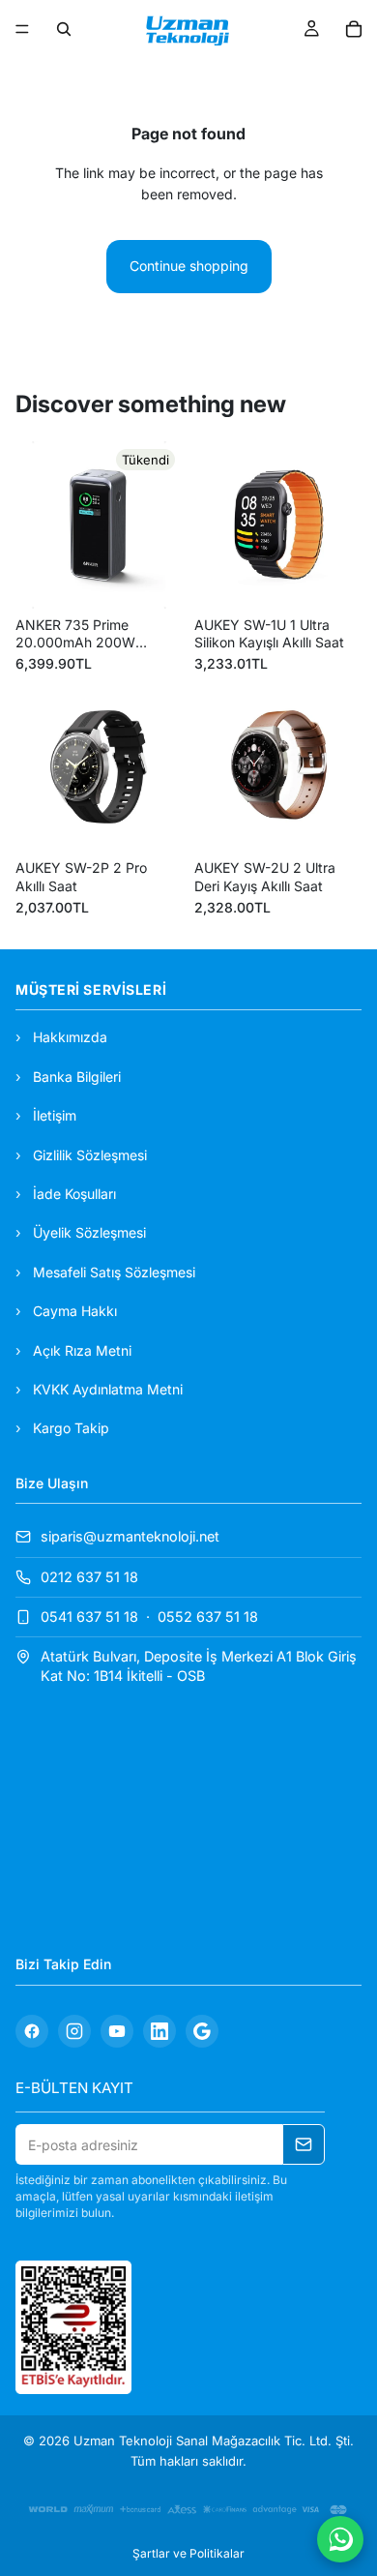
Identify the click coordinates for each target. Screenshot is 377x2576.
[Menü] (22, 29)
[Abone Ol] (304, 2144)
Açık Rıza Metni (82, 1349)
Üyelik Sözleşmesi (89, 1232)
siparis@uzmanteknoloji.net (130, 1536)
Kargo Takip (71, 1428)
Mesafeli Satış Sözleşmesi (114, 1271)
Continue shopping (189, 266)
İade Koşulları (74, 1194)
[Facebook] (32, 2031)
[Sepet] (354, 29)
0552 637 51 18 (208, 1617)
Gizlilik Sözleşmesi (90, 1154)
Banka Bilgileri (77, 1077)
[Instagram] (74, 2031)
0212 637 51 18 (89, 1576)
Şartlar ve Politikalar (188, 2553)
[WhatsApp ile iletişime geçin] (340, 2539)
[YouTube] (117, 2031)
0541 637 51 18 (89, 1617)
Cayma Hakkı (75, 1311)
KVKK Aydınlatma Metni (108, 1389)
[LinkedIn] (159, 2031)
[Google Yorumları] (202, 2031)
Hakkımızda (70, 1037)
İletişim (55, 1115)
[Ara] (64, 29)
